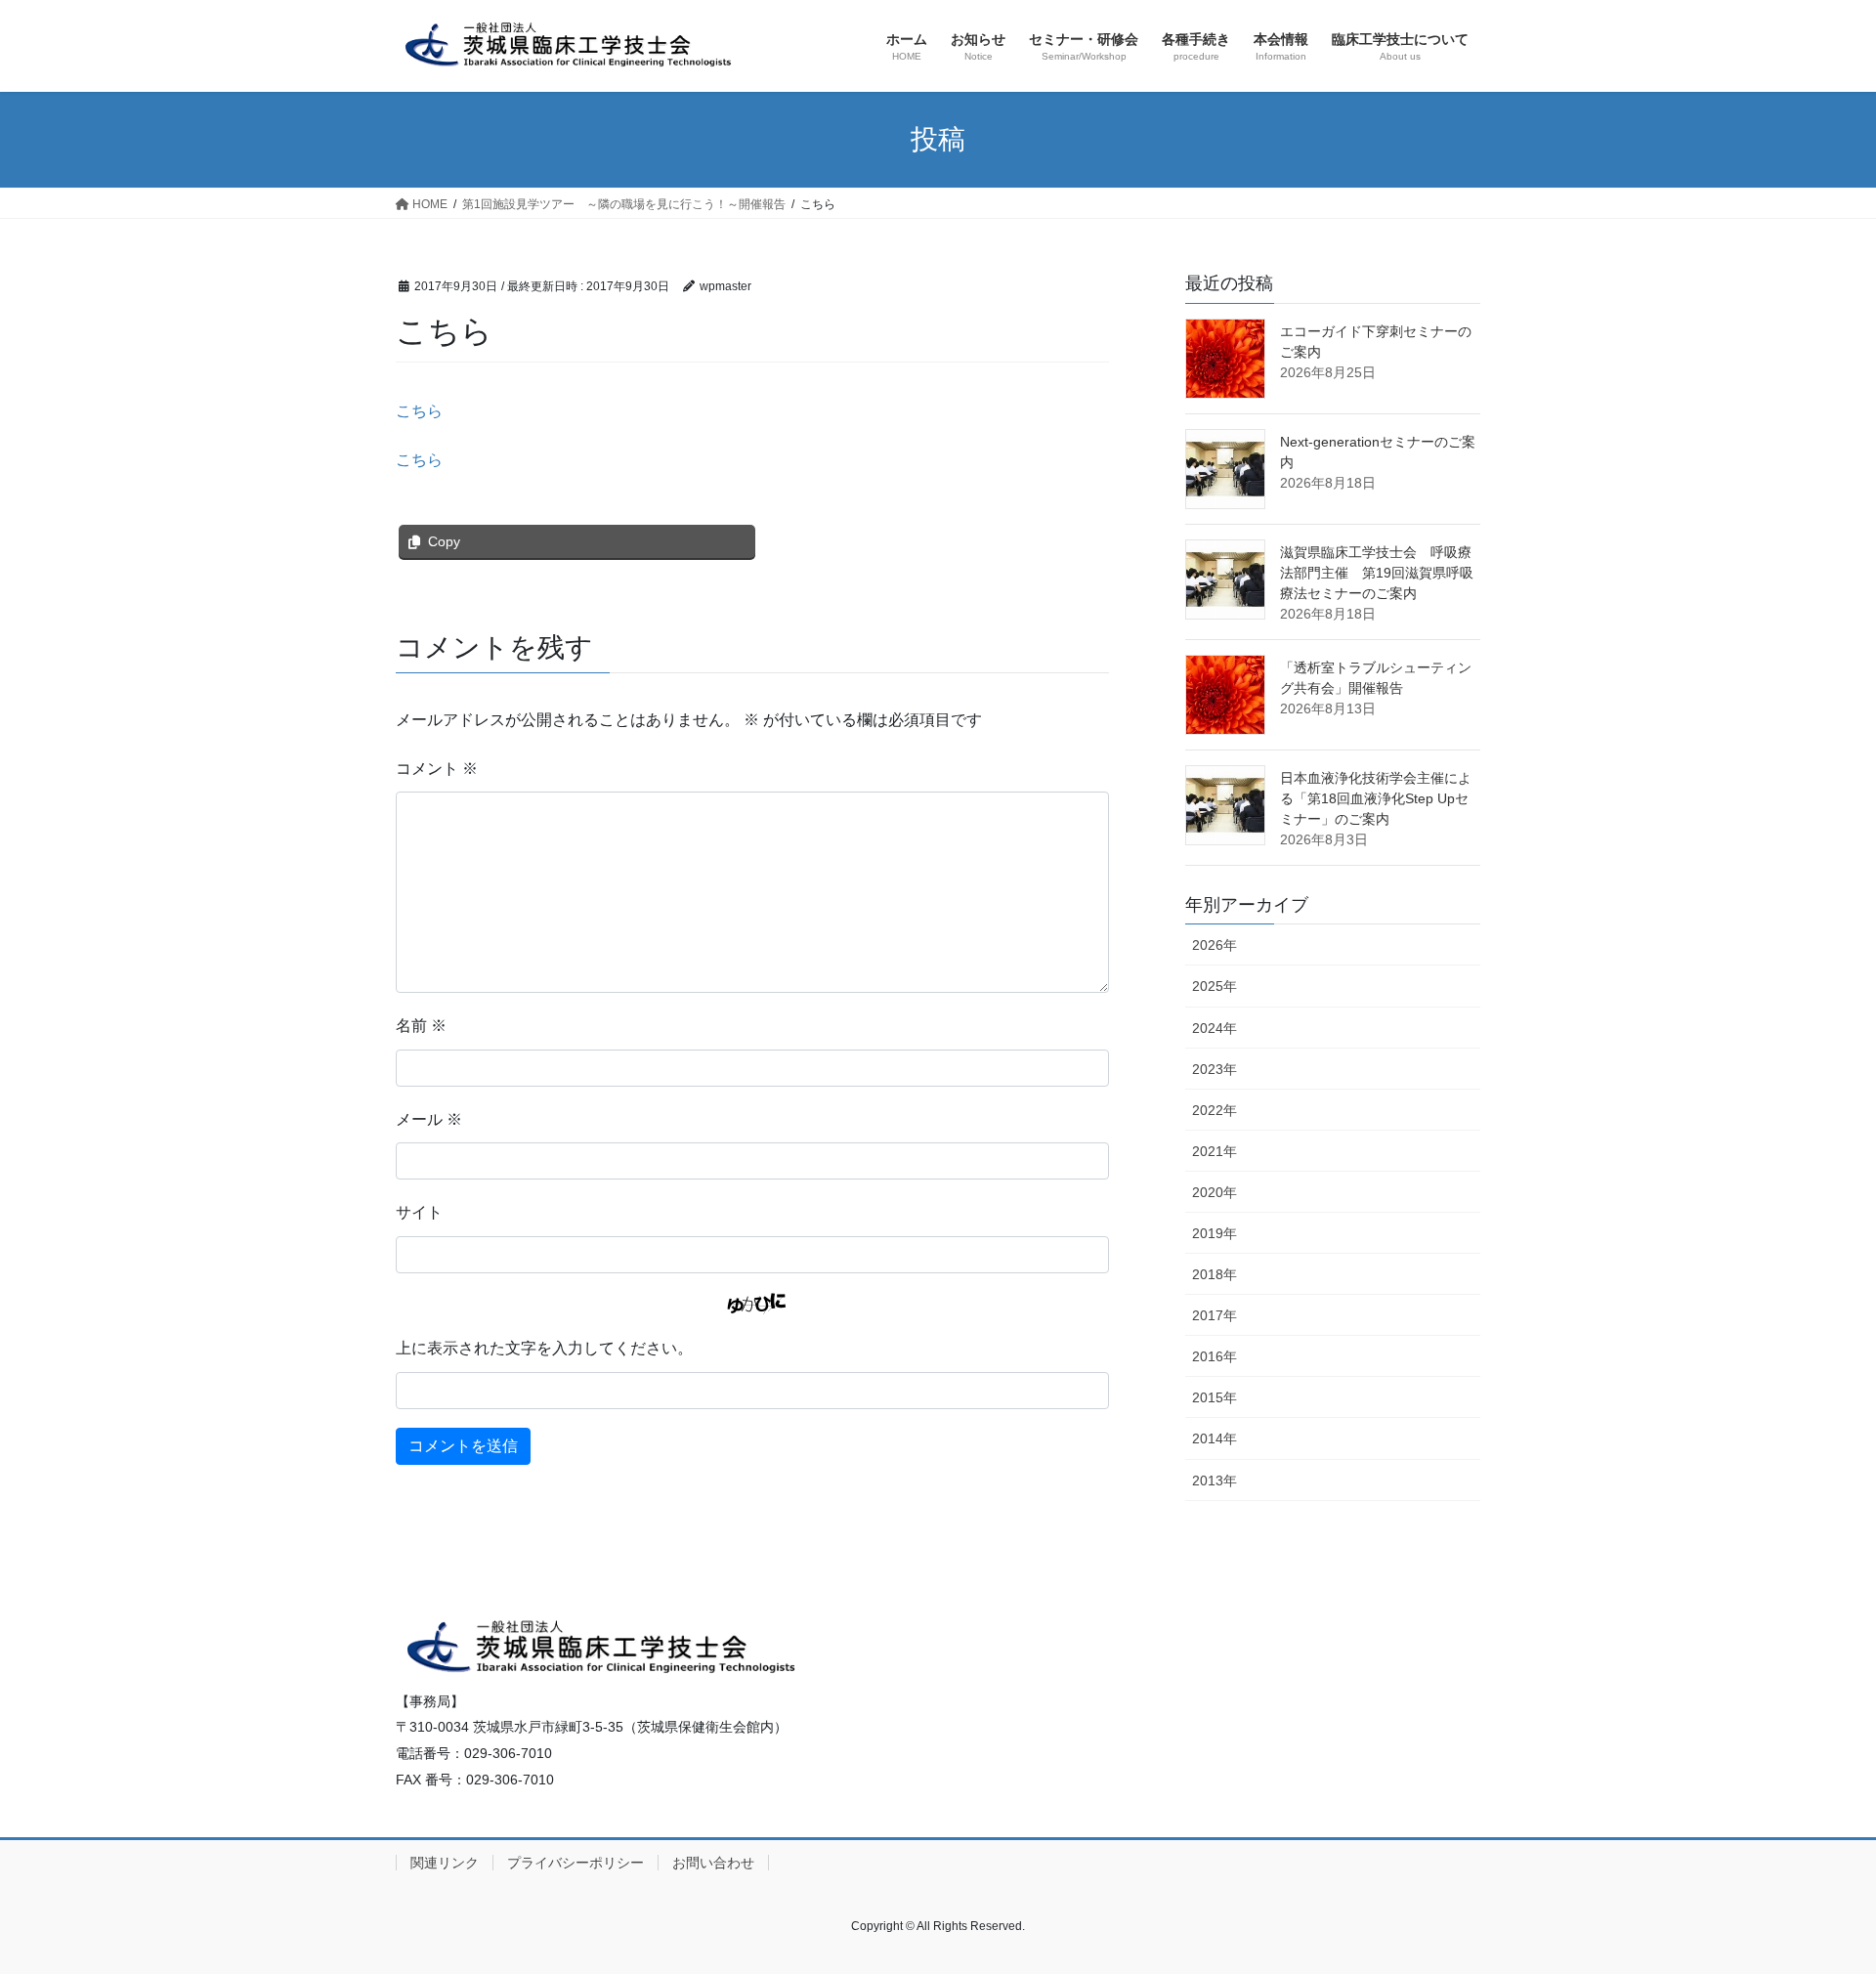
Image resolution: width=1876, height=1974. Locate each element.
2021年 (1215, 1151)
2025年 (1215, 986)
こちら (419, 411)
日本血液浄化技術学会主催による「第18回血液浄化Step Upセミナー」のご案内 (1376, 798)
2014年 (1215, 1438)
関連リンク (445, 1863)
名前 (421, 1026)
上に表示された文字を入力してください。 (544, 1348)
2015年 (1215, 1397)
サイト (419, 1212)
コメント (437, 769)
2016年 (1215, 1356)
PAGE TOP (1816, 1897)
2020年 (1215, 1192)
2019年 (1215, 1233)
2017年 (1215, 1315)
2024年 (1215, 1028)
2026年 (1215, 945)
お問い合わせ (713, 1863)
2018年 (1215, 1274)
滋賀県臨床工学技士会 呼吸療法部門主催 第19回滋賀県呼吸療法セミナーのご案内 (1377, 573)
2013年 (1215, 1480)
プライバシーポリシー (576, 1863)
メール (429, 1119)
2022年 (1215, 1110)
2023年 (1215, 1069)
